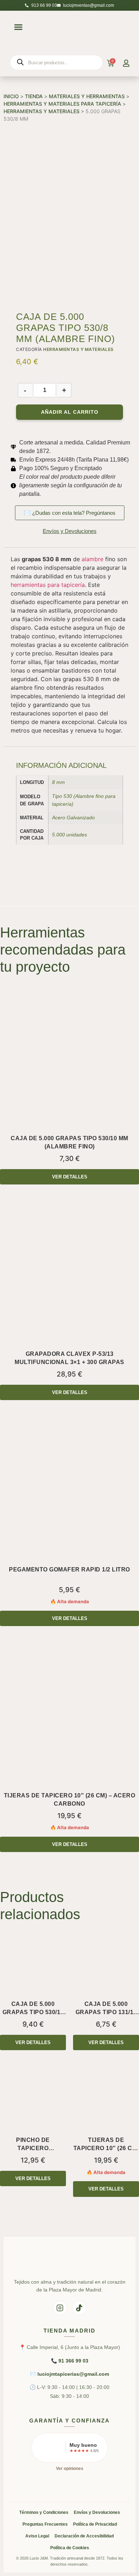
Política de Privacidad (95, 2524)
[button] (18, 27)
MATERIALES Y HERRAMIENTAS (87, 96)
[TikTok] (79, 2308)
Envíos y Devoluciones (97, 2512)
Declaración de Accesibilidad (84, 2536)
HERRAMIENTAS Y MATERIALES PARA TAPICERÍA (62, 104)
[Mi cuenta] (126, 63)
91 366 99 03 (73, 2361)
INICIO (11, 96)
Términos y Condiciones (44, 2512)
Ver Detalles (70, 1177)
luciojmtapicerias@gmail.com (73, 2374)
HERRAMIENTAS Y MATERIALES (42, 111)
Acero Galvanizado (73, 817)
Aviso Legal (37, 2536)
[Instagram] (60, 2308)
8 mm (58, 782)
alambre (92, 559)
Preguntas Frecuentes (45, 2524)
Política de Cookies (70, 2548)
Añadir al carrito (70, 412)
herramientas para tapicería (48, 585)
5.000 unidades (69, 835)
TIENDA (34, 96)
